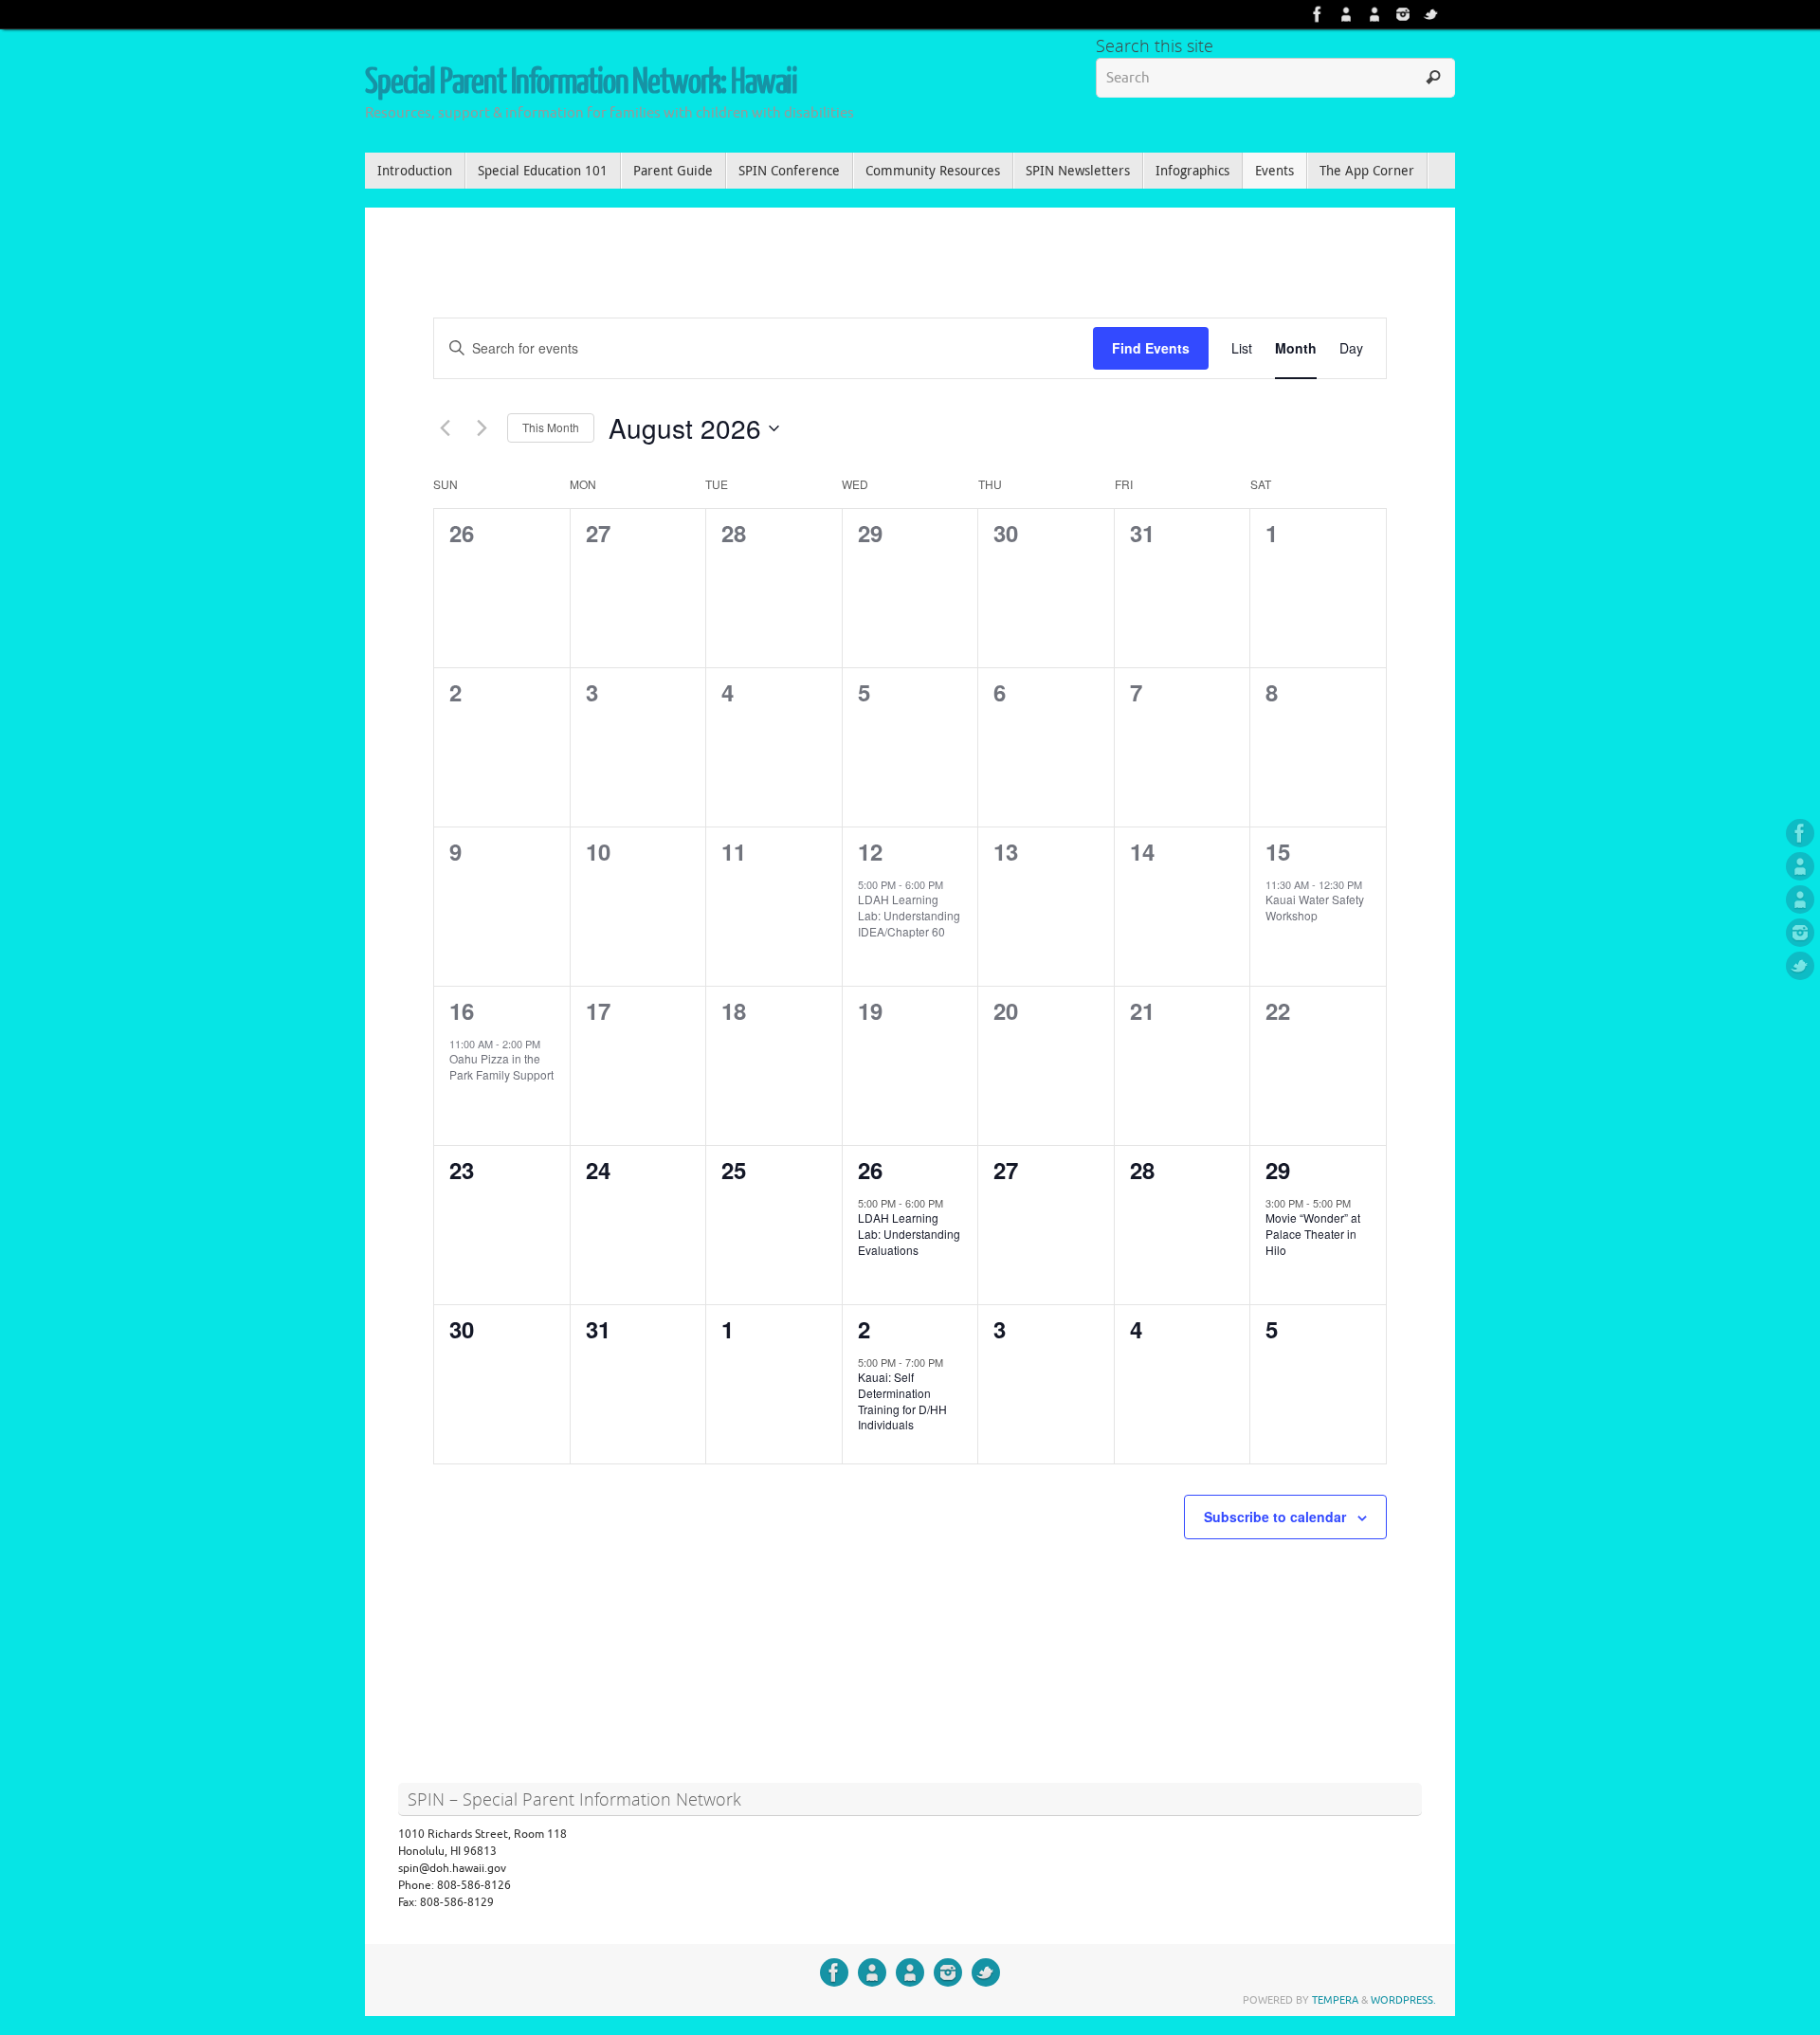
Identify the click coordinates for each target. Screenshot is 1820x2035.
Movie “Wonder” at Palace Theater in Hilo (1313, 1233)
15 (1278, 851)
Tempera (1335, 2000)
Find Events (1151, 348)
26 (870, 1170)
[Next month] (482, 428)
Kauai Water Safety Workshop (1315, 907)
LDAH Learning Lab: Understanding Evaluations (909, 1233)
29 (1278, 1170)
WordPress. (1403, 2000)
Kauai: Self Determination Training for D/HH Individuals (902, 1400)
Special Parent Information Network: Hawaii (581, 82)
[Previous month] (445, 428)
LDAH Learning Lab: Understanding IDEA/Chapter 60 (909, 915)
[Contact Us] (1374, 14)
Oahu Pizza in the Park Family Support (501, 1066)
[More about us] (1346, 14)
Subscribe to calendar (1275, 1517)
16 (462, 1010)
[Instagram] (1403, 14)
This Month (551, 427)
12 (870, 851)
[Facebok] (1318, 14)
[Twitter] (1431, 14)
